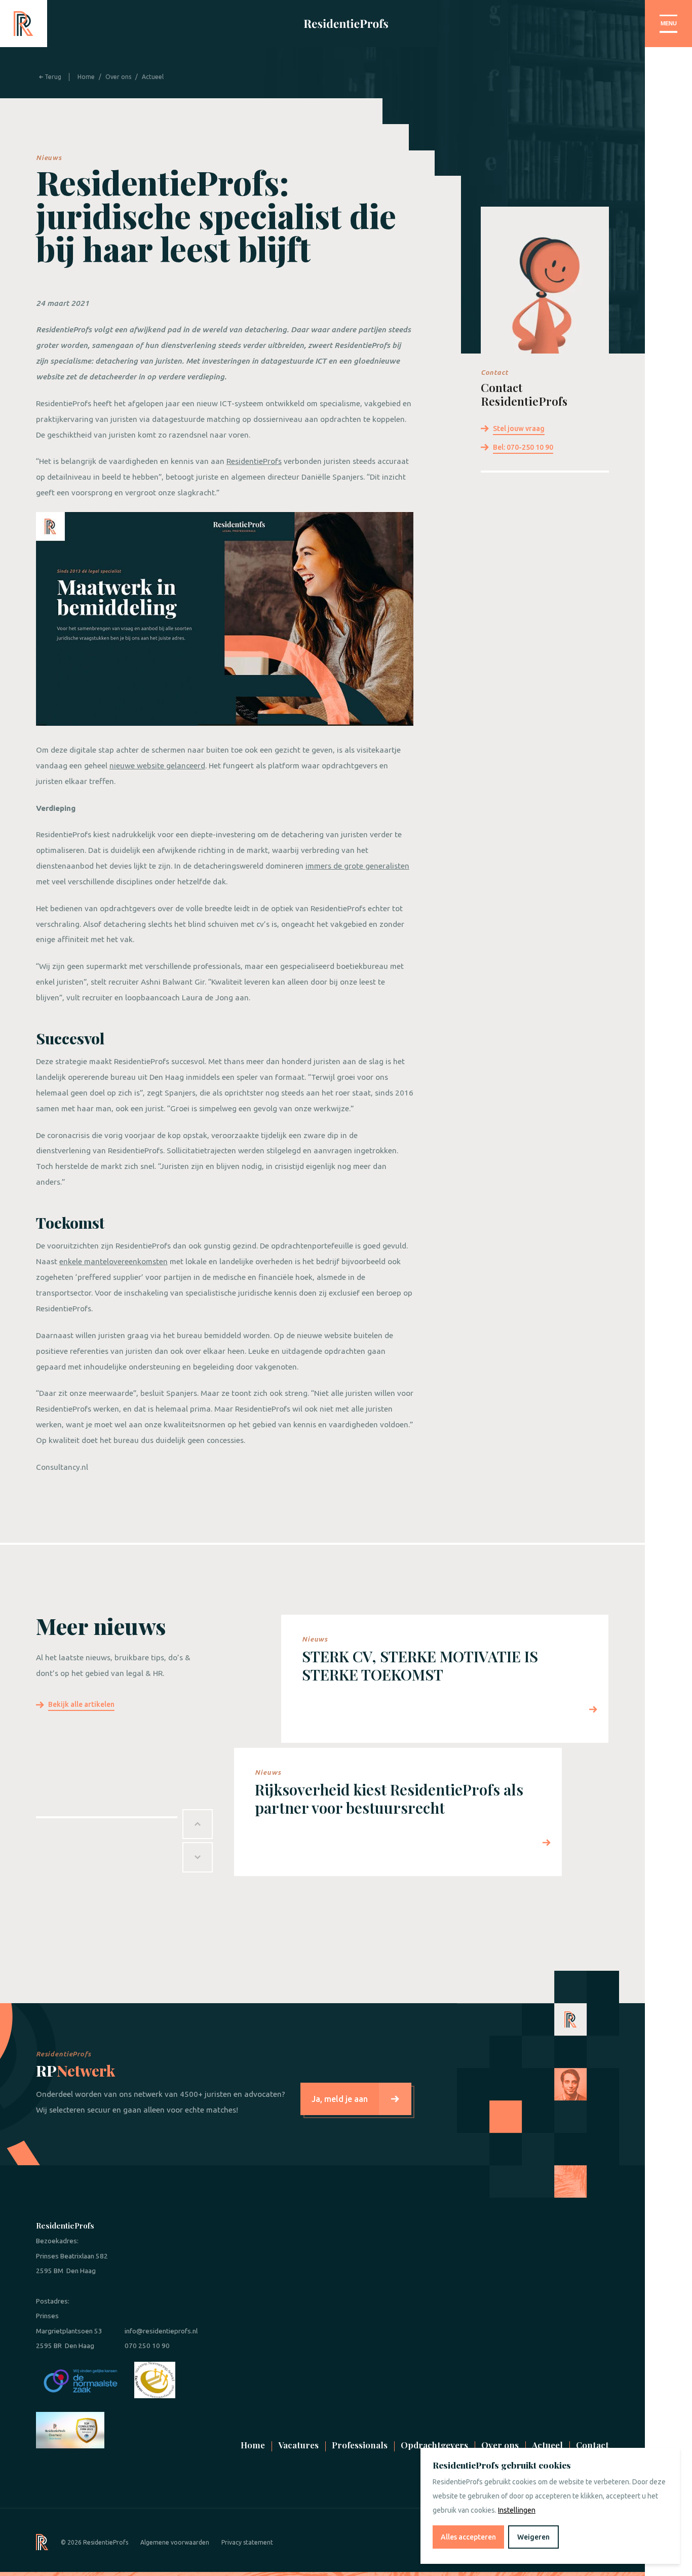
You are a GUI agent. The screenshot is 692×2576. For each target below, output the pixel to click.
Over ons (118, 77)
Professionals (360, 2445)
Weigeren (533, 2537)
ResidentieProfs (254, 461)
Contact (592, 2445)
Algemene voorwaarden (175, 2542)
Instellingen (517, 2510)
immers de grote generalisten (357, 866)
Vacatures (298, 2445)
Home (86, 77)
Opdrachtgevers (434, 2445)
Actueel (153, 77)
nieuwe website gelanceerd (157, 766)
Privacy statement (247, 2542)
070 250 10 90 (147, 2346)
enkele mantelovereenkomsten (113, 1261)
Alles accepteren (468, 2537)
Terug (52, 77)
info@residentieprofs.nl (161, 2331)
